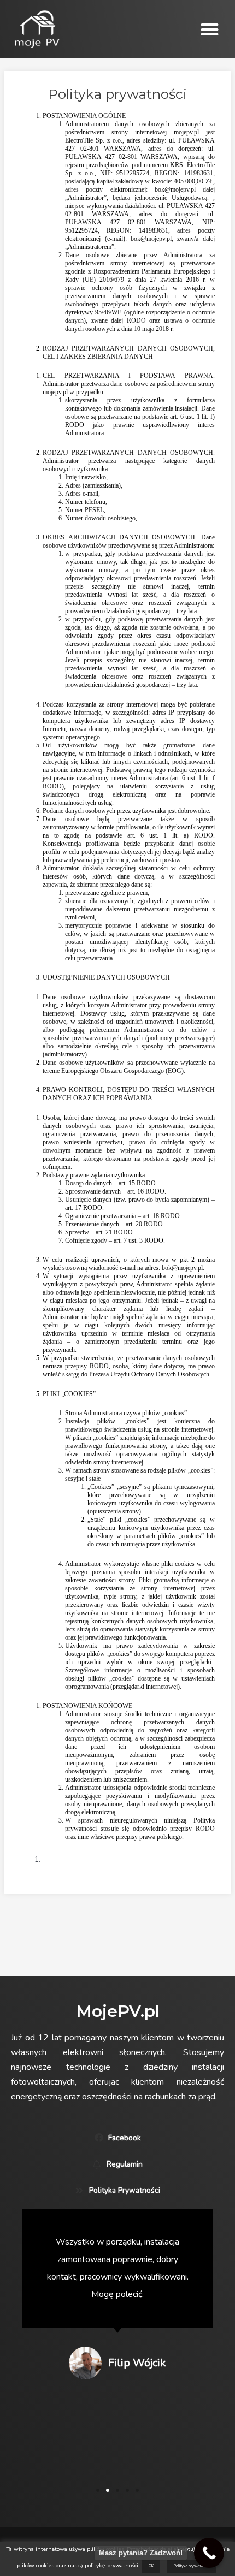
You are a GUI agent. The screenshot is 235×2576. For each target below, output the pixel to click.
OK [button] (151, 2566)
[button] (210, 29)
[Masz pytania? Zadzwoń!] (209, 2553)
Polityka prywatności (192, 2566)
